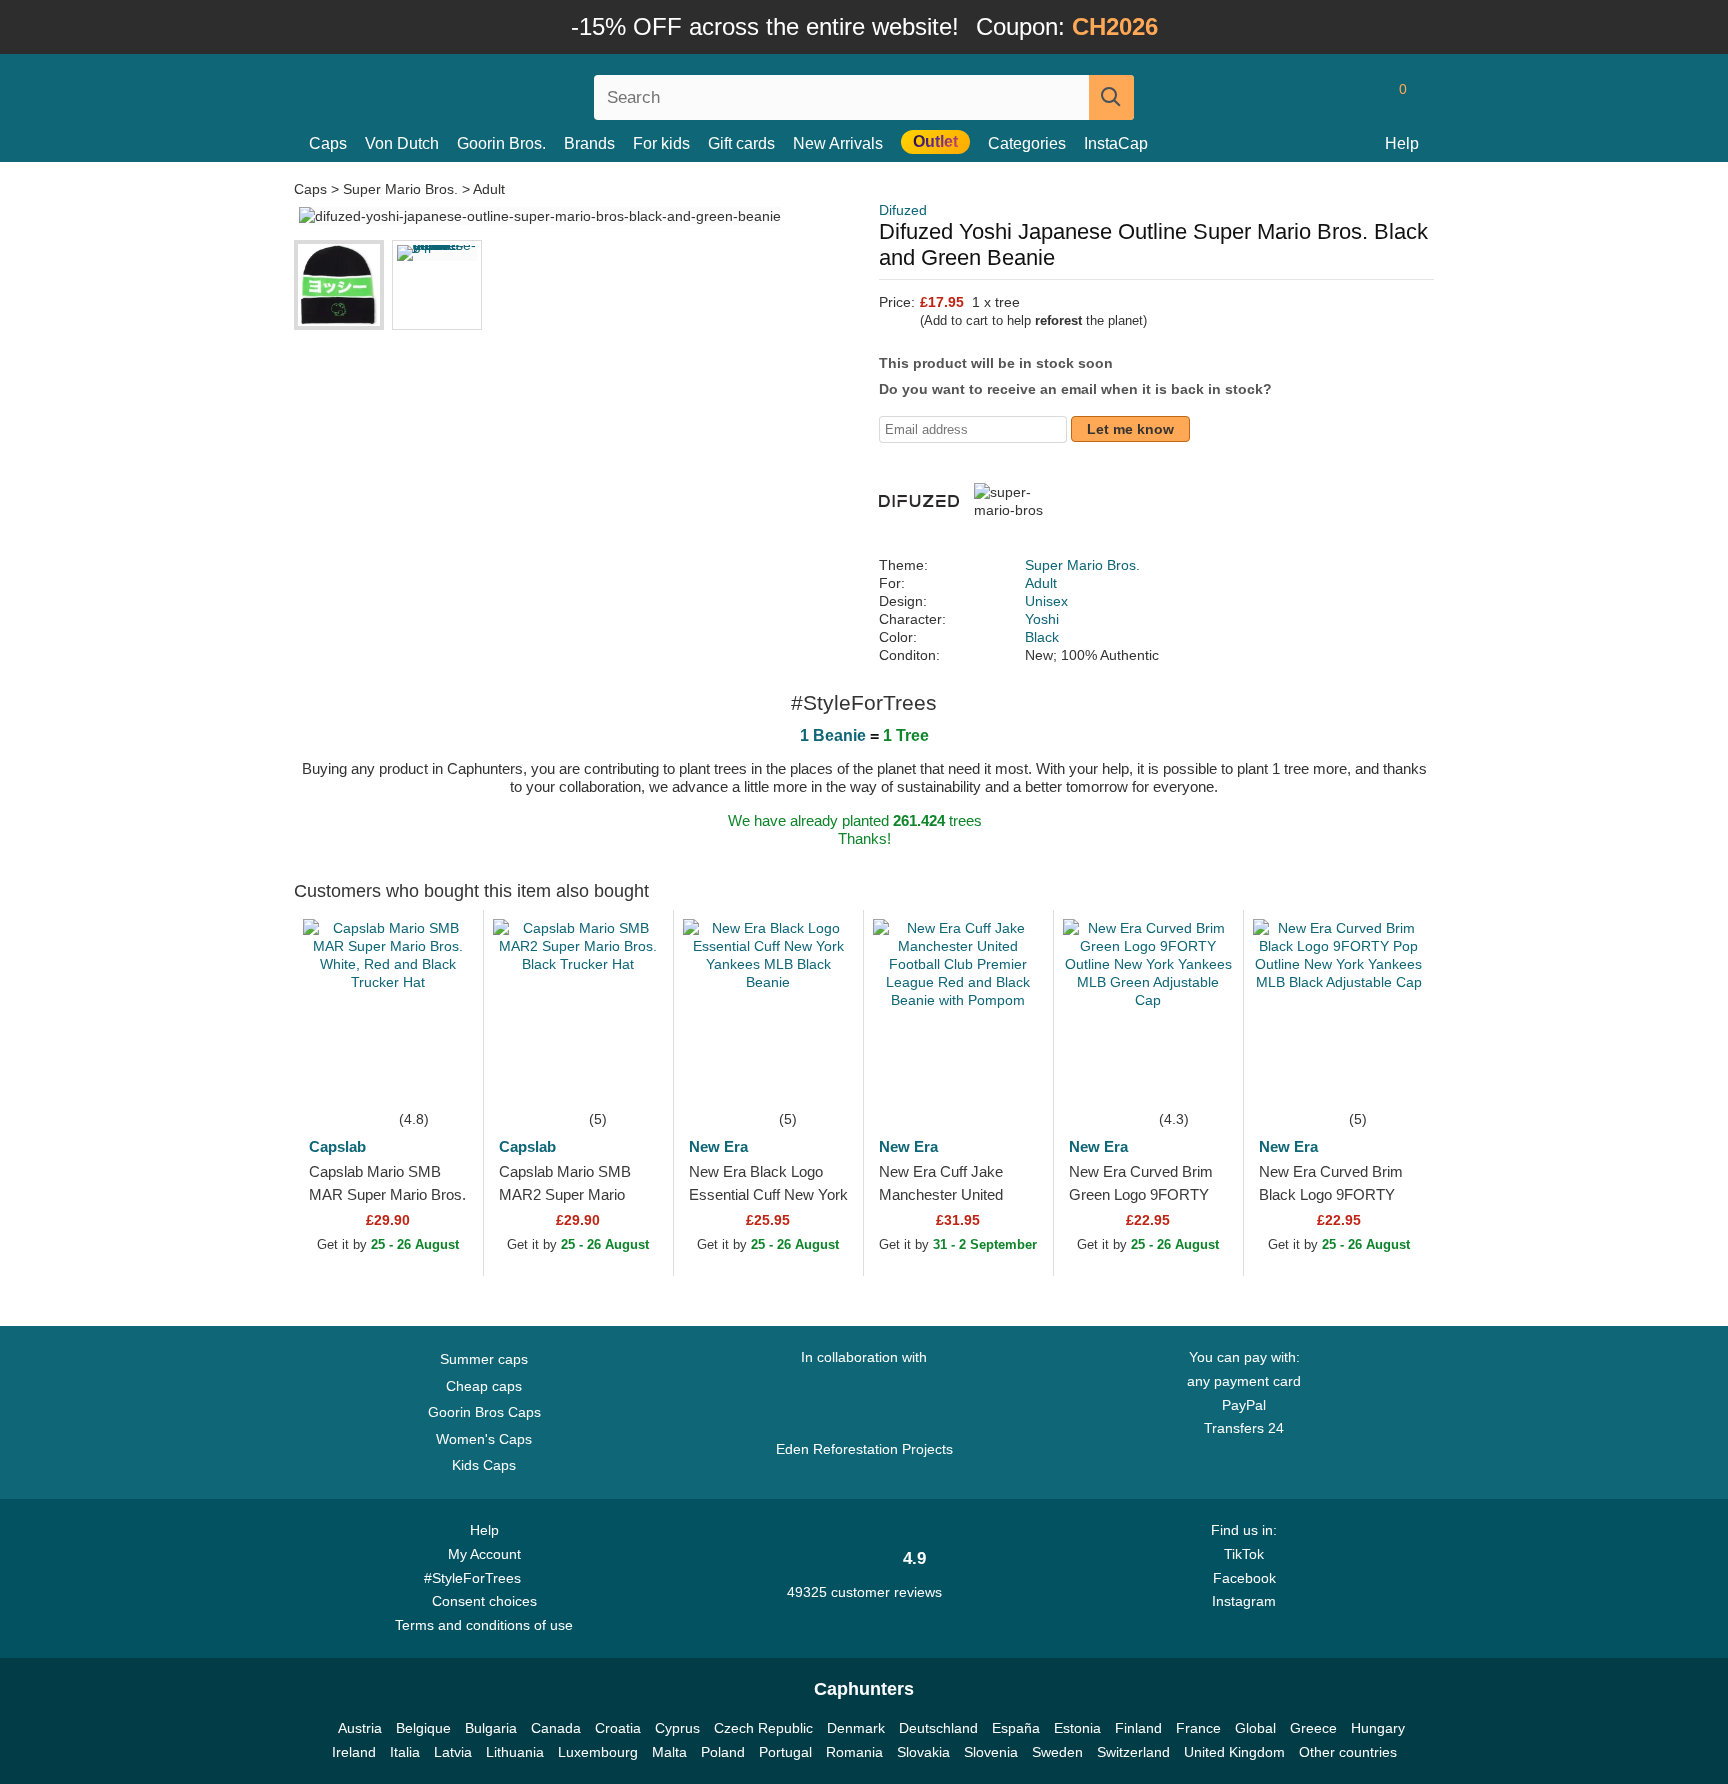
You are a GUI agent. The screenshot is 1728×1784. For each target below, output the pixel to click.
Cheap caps (484, 1386)
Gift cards (741, 143)
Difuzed (903, 210)
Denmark (856, 1728)
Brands (589, 143)
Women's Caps (484, 1439)
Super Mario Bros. (400, 189)
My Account (484, 1554)
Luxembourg (598, 1752)
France (1198, 1728)
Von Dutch (402, 143)
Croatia (618, 1728)
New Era (718, 1146)
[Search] (1111, 97)
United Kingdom (1234, 1752)
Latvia (453, 1752)
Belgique (423, 1728)
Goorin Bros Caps (484, 1412)
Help (1402, 143)
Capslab (337, 1146)
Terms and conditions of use (484, 1625)
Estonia (1077, 1728)
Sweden (1057, 1752)
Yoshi (1042, 619)
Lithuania (515, 1752)
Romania (854, 1752)
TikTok (1244, 1554)
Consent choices (484, 1601)
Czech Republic (763, 1728)
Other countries (1348, 1752)
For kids (661, 143)
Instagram (1244, 1601)
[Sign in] (1319, 97)
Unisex (1046, 601)
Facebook (1244, 1578)
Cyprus (677, 1728)
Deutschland (938, 1728)
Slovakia (923, 1752)
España (1016, 1728)
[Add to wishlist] (438, 1077)
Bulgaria (491, 1728)
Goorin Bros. (501, 143)
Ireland (354, 1752)
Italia (405, 1752)
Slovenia (991, 1752)
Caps (328, 143)
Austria (360, 1728)
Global (1255, 1728)
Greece (1313, 1728)
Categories (1027, 143)
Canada (556, 1728)
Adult (489, 189)
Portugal (785, 1752)
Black (1042, 637)
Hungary (1378, 1728)
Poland (723, 1752)
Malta (669, 1752)
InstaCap (1116, 143)
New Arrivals (838, 143)
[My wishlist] (1358, 97)
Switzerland (1133, 1752)
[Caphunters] (484, 93)
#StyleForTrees (476, 1578)
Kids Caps (484, 1465)
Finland (1138, 1728)
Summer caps (484, 1359)
